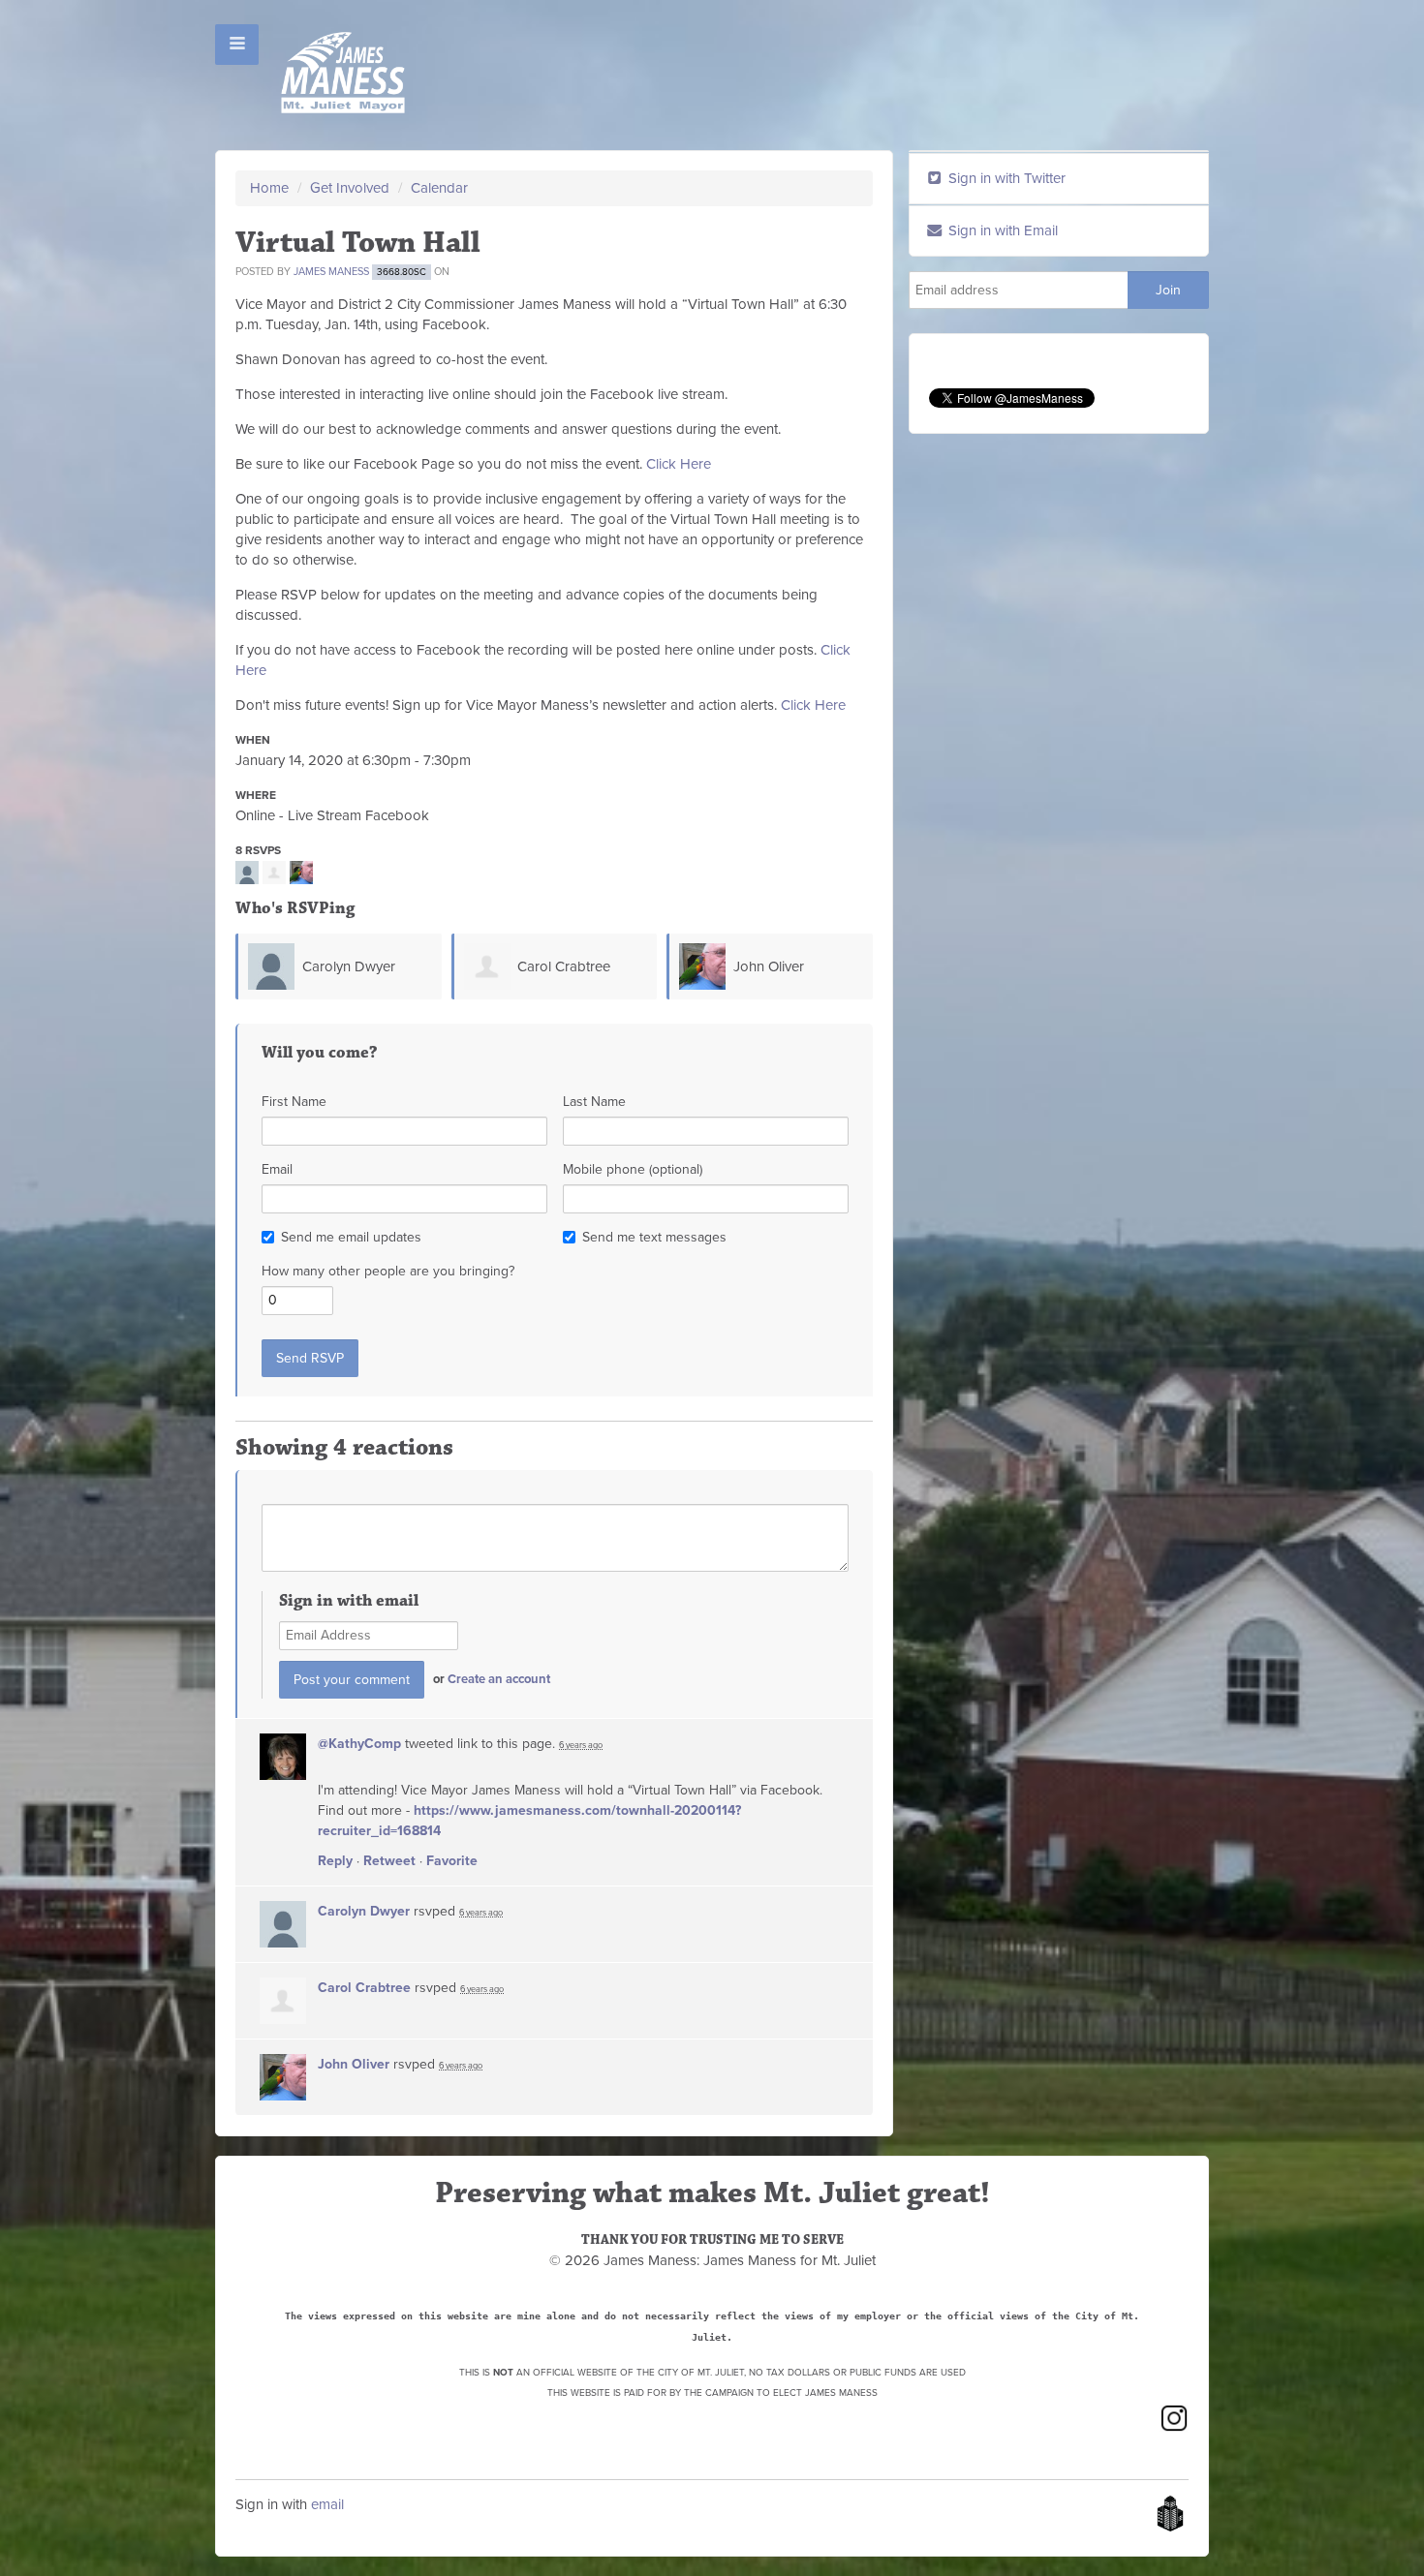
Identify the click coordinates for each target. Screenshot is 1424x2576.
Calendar (439, 188)
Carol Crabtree (564, 966)
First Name (294, 1102)
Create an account (499, 1679)
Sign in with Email (1001, 230)
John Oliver (769, 966)
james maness (331, 272)
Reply (335, 1861)
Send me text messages (654, 1237)
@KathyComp (359, 1744)
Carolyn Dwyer (349, 966)
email (327, 2504)
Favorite (452, 1861)
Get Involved (350, 188)
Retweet (389, 1861)
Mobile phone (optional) (633, 1169)
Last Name (594, 1102)
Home (269, 188)
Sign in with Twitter (1005, 178)
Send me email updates (351, 1237)
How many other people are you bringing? (388, 1271)
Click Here (679, 464)
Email (277, 1169)
